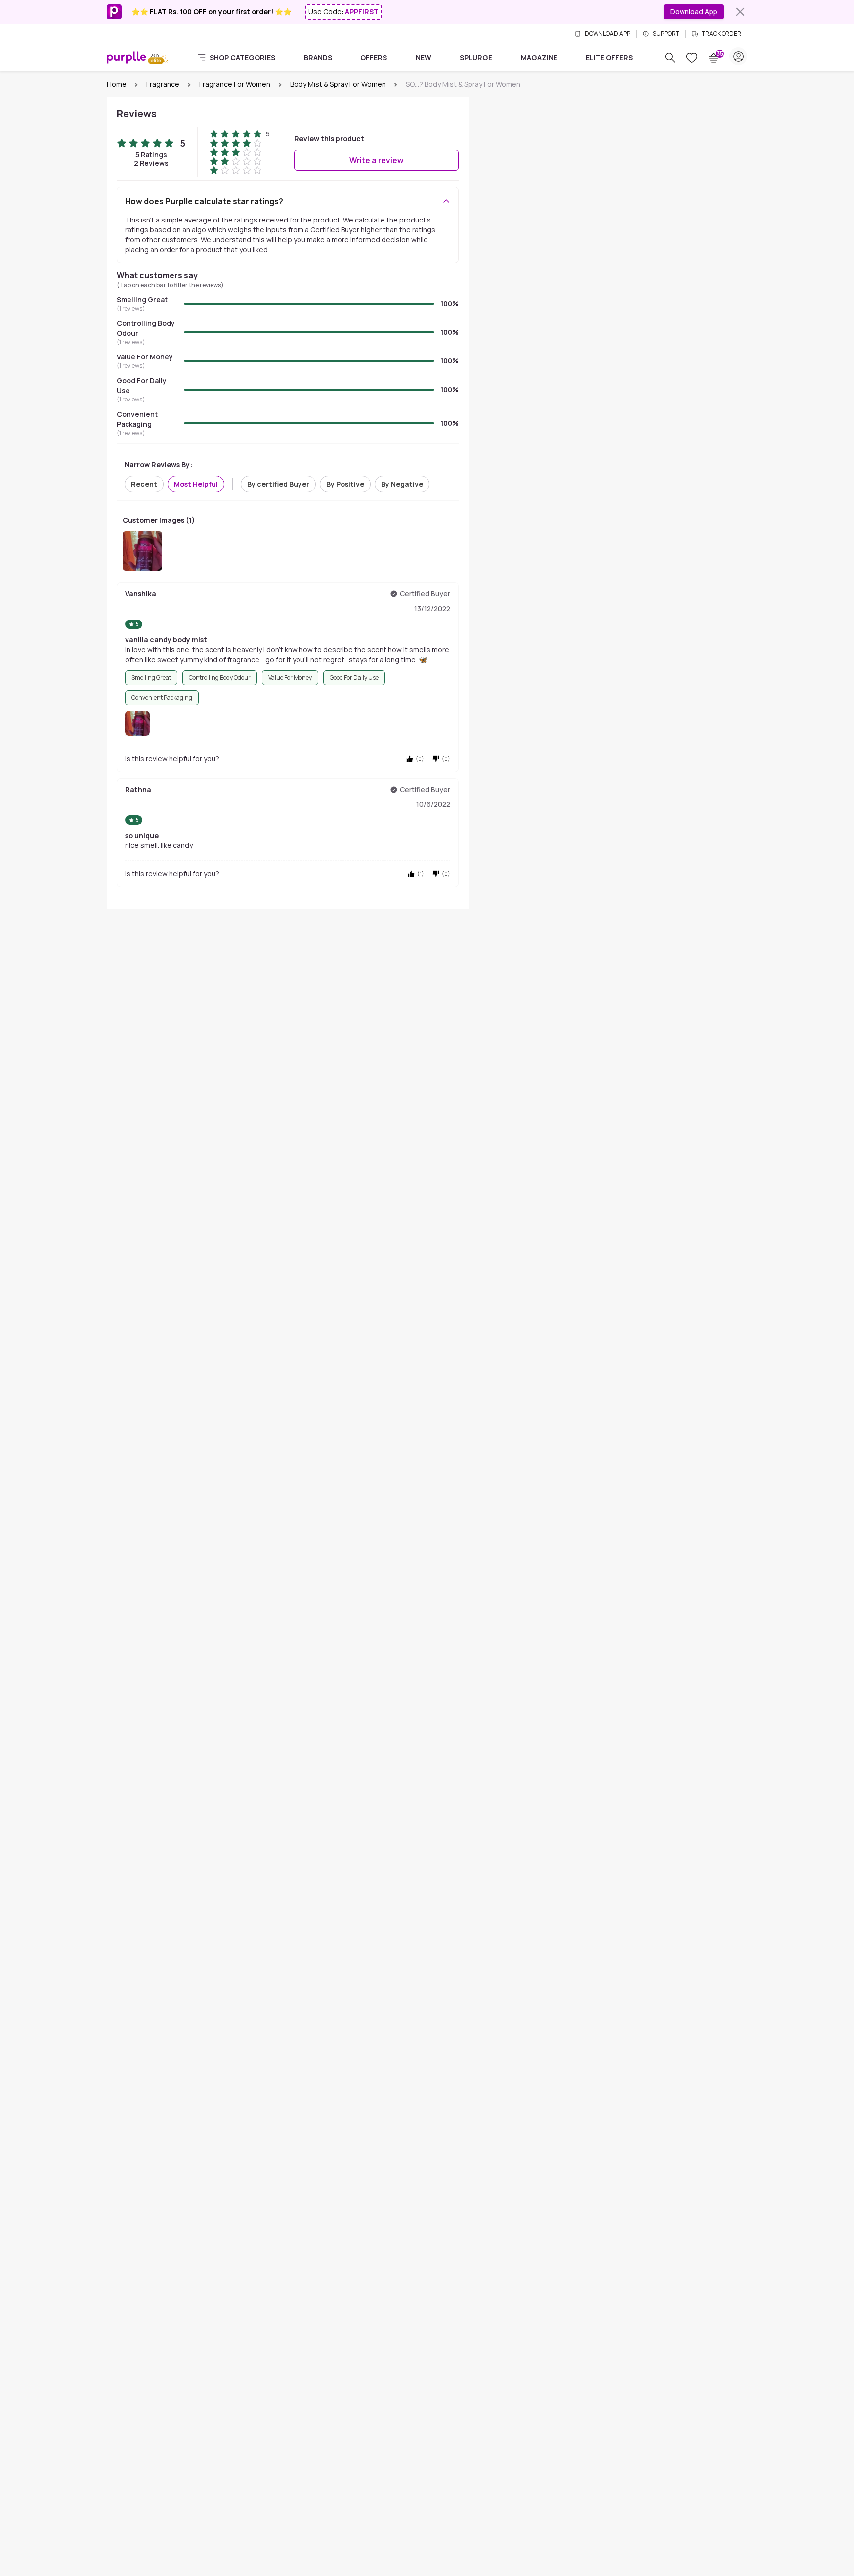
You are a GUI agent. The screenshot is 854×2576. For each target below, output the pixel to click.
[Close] (740, 12)
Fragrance (163, 84)
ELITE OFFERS (609, 58)
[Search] (670, 58)
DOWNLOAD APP (607, 34)
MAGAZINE (539, 58)
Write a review (377, 160)
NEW (424, 58)
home (117, 84)
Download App (694, 12)
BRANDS (318, 58)
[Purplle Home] (127, 57)
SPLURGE (476, 58)
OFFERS (374, 58)
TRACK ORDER (722, 34)
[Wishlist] (692, 58)
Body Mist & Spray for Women (338, 84)
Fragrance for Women (235, 84)
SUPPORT (666, 34)
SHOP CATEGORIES (242, 58)
